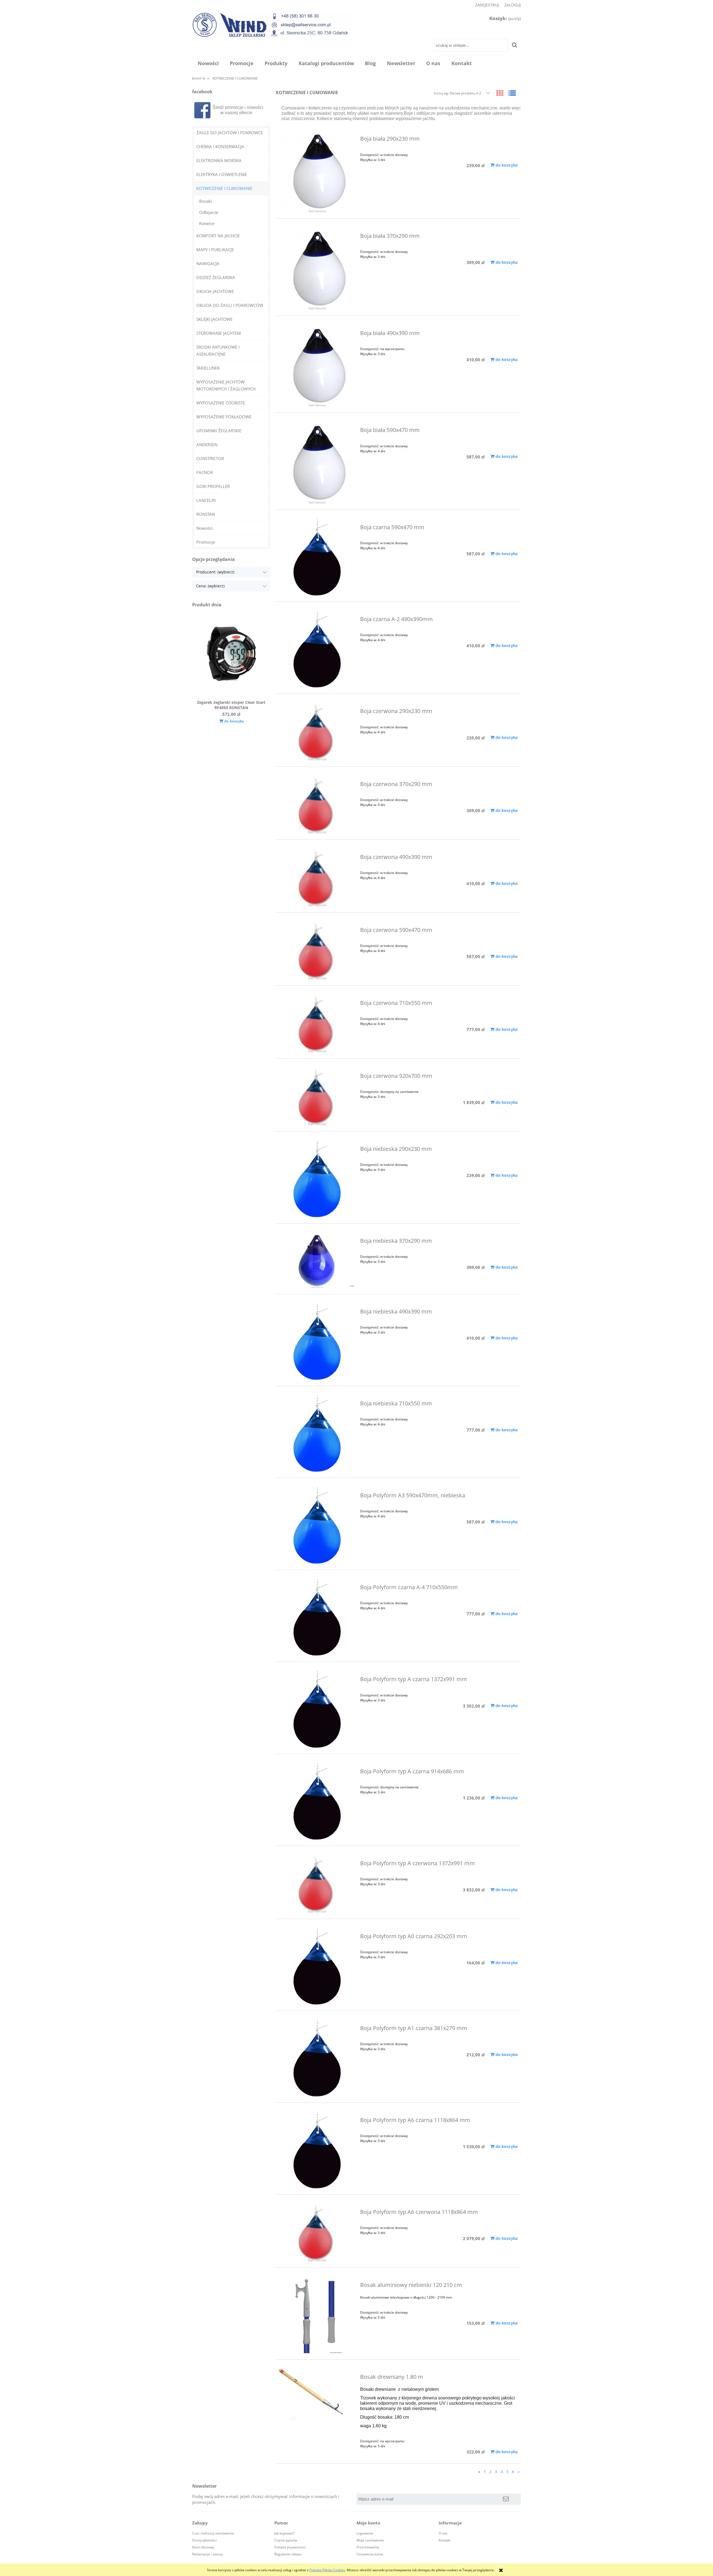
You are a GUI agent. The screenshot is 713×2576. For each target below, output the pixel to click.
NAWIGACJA (208, 263)
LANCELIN (206, 500)
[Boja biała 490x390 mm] (317, 366)
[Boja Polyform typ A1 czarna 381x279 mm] (317, 2058)
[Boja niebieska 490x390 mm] (317, 1342)
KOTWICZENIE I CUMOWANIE (224, 188)
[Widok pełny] (512, 93)
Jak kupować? (285, 2533)
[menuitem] (208, 63)
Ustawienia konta (370, 2554)
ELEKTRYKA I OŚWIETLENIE (222, 174)
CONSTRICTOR (210, 458)
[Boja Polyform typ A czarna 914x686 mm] (317, 1802)
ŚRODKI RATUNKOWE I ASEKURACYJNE (218, 351)
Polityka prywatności (290, 2547)
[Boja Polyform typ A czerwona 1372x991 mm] (317, 1884)
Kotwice (207, 223)
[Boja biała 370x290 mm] (317, 269)
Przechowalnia (368, 2547)
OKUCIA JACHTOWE (215, 291)
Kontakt (445, 2540)
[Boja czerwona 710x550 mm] (317, 1024)
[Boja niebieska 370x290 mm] (317, 1260)
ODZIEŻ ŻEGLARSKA (216, 277)
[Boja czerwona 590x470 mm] (317, 951)
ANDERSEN (207, 445)
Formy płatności (204, 2540)
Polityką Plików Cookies (327, 2570)
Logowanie (365, 2533)
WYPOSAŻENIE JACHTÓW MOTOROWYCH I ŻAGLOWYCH (226, 385)
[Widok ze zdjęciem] (500, 93)
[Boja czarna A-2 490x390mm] (317, 649)
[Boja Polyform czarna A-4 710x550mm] (317, 1617)
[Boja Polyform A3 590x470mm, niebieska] (317, 1526)
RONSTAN (206, 514)
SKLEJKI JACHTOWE (214, 319)
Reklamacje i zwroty (207, 2554)
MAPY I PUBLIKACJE (215, 250)
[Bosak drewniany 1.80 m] (317, 2394)
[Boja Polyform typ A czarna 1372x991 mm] (317, 1709)
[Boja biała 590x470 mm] (317, 463)
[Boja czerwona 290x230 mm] (317, 732)
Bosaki (206, 201)
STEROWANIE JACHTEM (219, 333)
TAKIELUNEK (208, 368)
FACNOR (205, 472)
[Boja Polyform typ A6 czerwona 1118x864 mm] (317, 2233)
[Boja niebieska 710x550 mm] (317, 1434)
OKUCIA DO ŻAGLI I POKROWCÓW (230, 305)
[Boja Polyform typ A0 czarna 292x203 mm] (317, 1966)
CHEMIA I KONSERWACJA (220, 146)
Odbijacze (209, 212)
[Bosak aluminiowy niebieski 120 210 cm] (317, 2315)
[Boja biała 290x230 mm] (317, 172)
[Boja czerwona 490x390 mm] (317, 878)
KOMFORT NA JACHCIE (218, 236)
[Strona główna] (273, 25)
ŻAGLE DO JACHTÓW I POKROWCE (230, 133)
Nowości (205, 528)
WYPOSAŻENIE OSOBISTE (221, 403)
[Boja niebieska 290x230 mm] (317, 1179)
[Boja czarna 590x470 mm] (317, 557)
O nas (443, 2533)
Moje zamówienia (370, 2540)
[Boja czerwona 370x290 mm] (317, 805)
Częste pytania (286, 2540)
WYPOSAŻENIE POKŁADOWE (224, 417)
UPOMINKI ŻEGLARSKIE (219, 431)
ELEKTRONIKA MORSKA (219, 160)
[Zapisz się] (506, 2499)
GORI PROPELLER (213, 486)
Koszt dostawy (203, 2547)
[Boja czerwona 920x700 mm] (317, 1097)
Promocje (206, 542)
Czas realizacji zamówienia (213, 2533)
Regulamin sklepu (288, 2554)
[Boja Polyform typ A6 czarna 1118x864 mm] (317, 2150)
